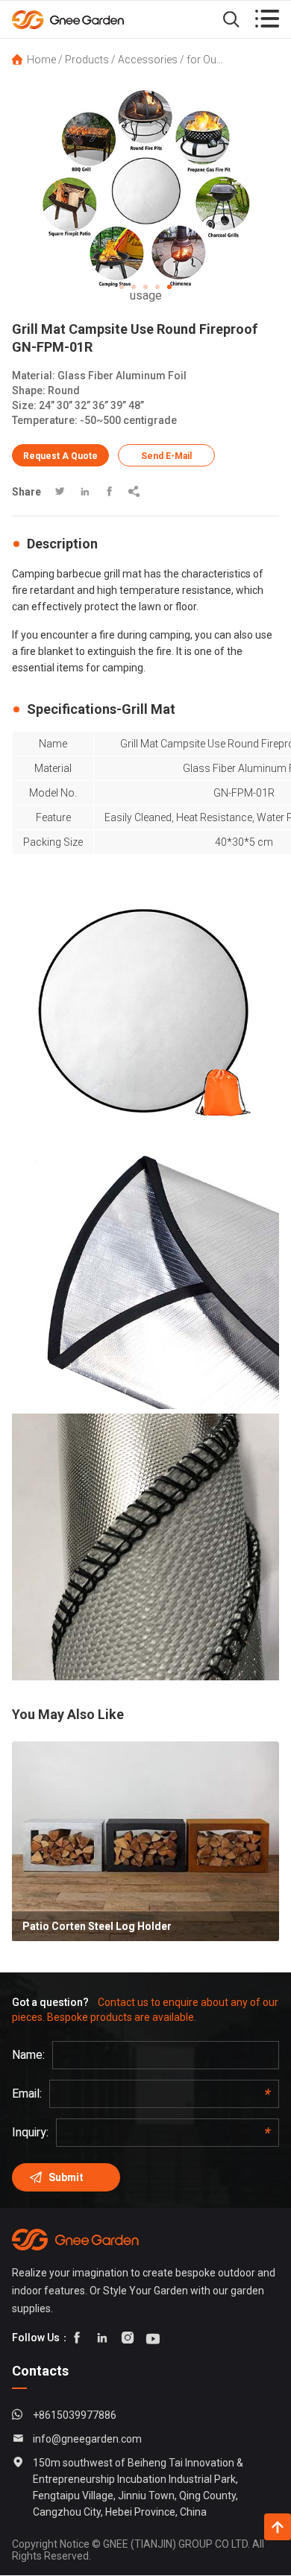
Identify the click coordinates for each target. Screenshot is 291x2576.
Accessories (148, 60)
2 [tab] (134, 287)
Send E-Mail (166, 456)
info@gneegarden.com (87, 2439)
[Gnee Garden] (90, 19)
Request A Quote (60, 456)
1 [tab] (122, 287)
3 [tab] (145, 287)
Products (87, 60)
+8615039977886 (75, 2415)
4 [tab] (157, 287)
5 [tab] (169, 287)
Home (41, 60)
